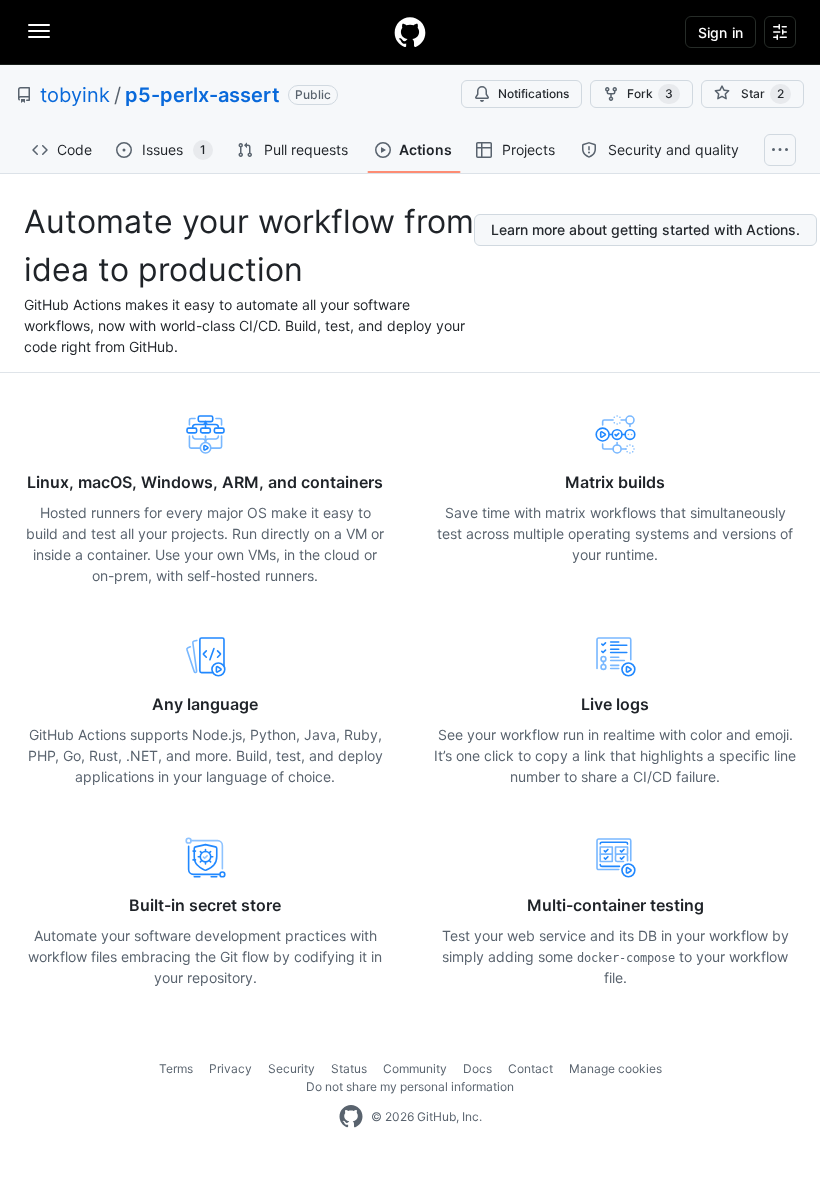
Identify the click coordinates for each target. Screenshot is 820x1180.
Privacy (230, 1068)
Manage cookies (615, 1068)
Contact (530, 1068)
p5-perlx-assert (202, 95)
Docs (477, 1068)
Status (349, 1068)
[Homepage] (410, 32)
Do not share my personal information (410, 1086)
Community (415, 1068)
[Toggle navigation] (39, 31)
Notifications (533, 93)
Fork (650, 93)
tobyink (75, 95)
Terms (176, 1068)
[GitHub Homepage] (351, 1117)
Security (291, 1068)
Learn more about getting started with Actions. (645, 229)
